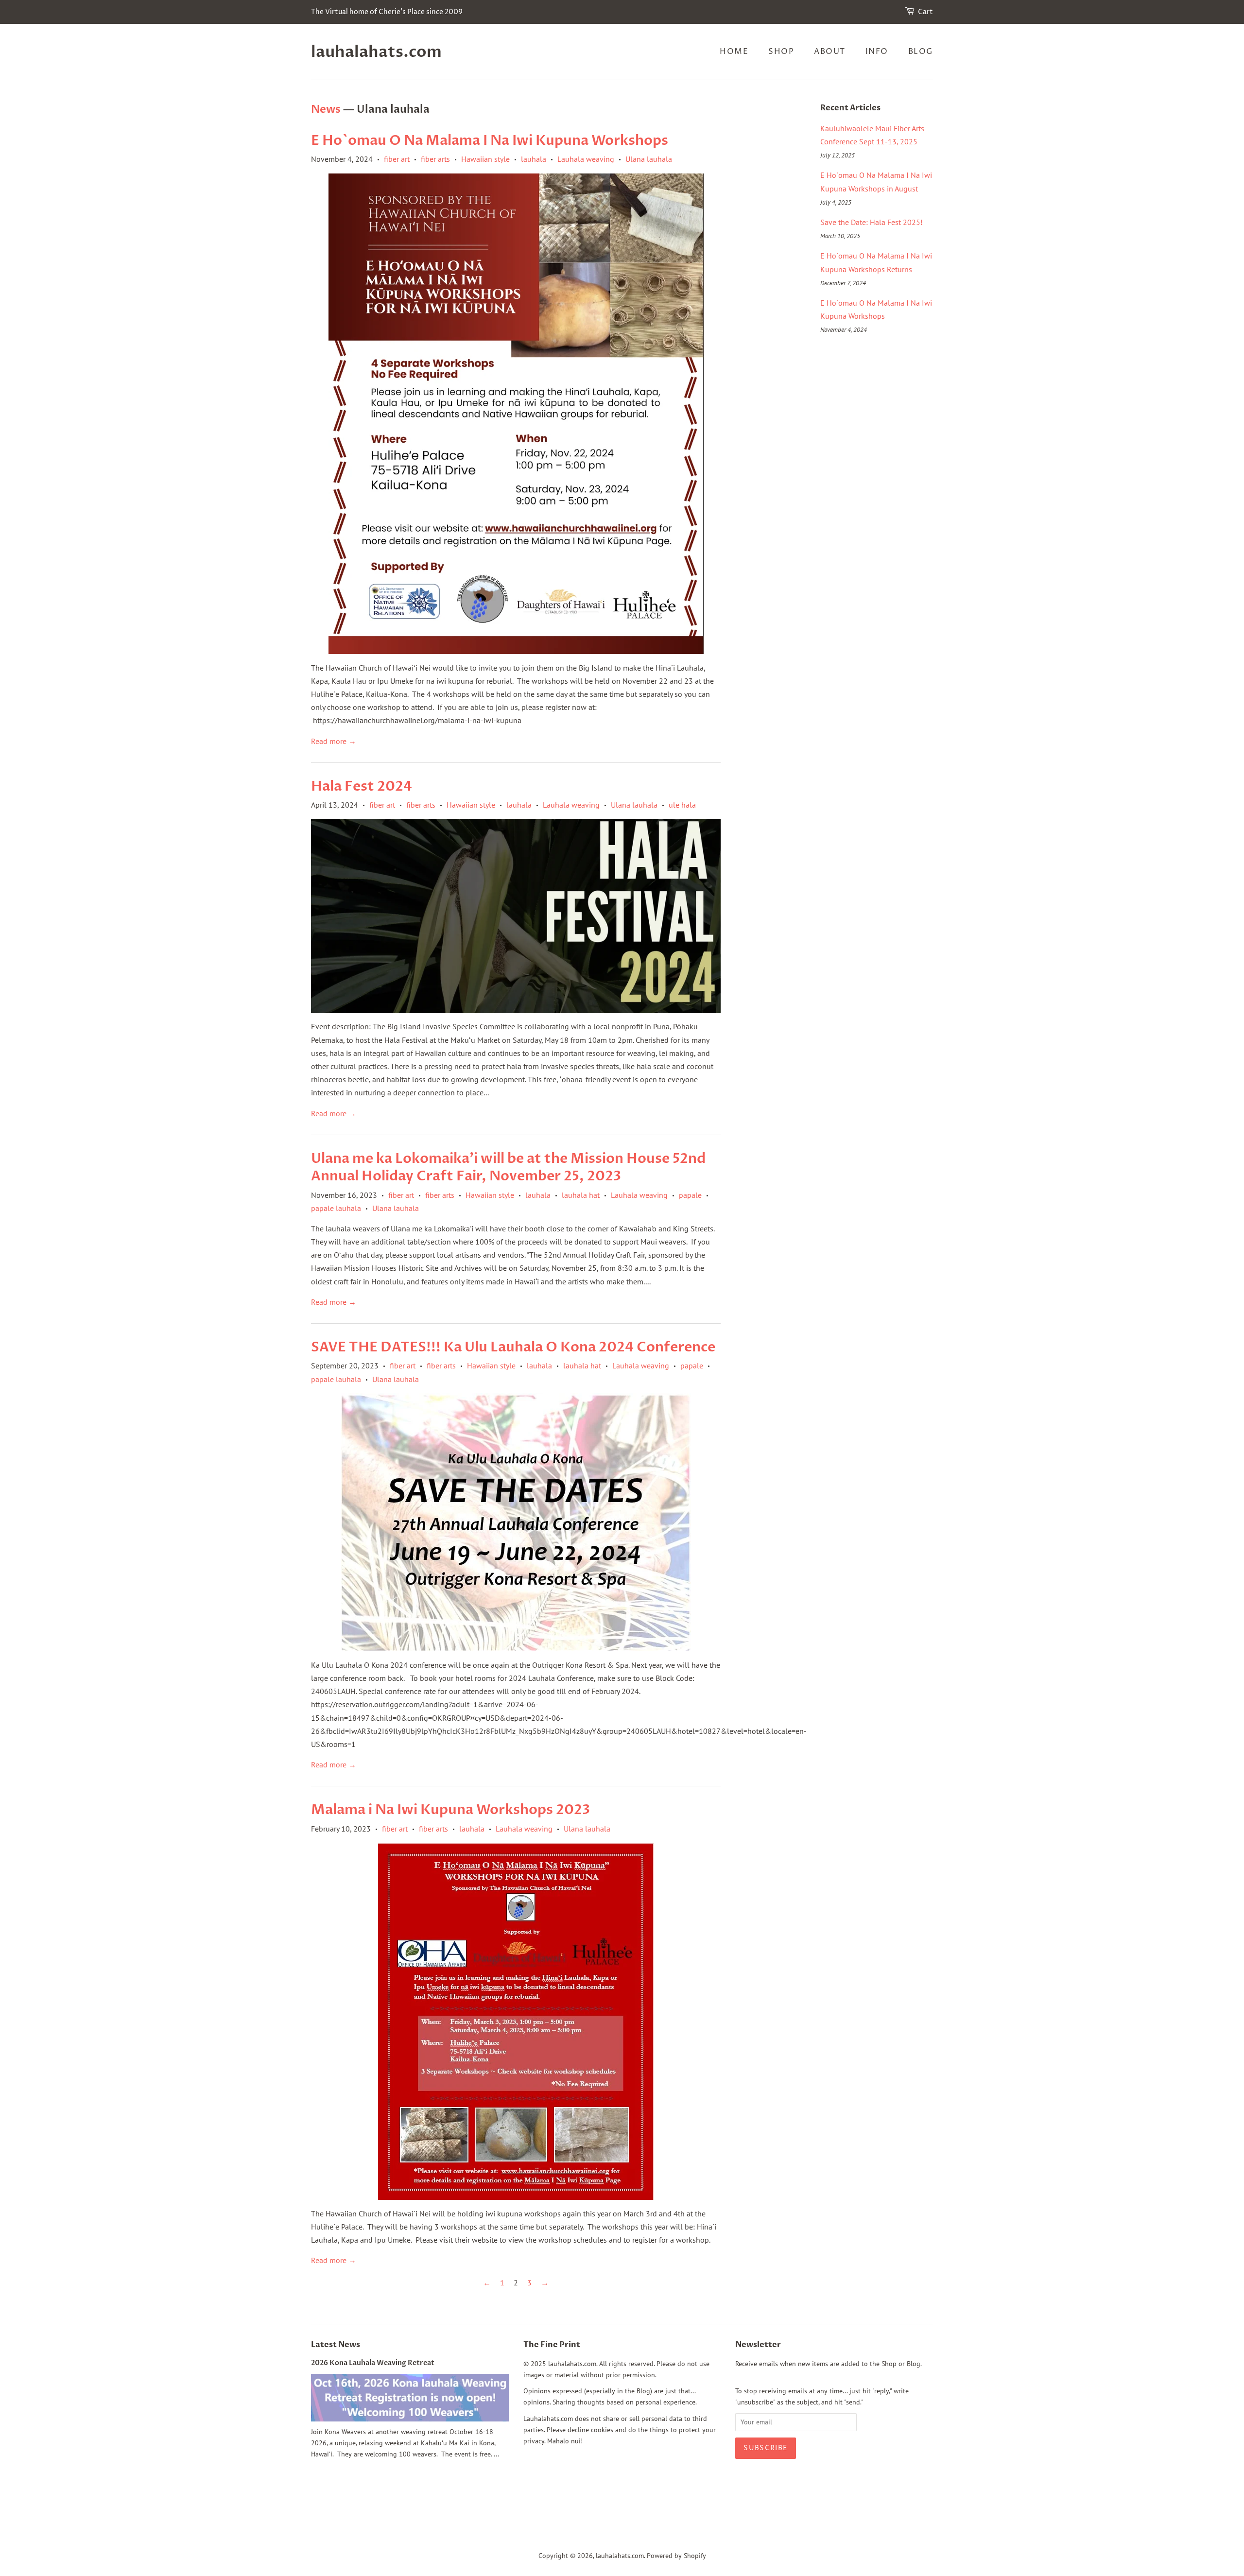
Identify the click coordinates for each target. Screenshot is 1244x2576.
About (830, 52)
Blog (921, 52)
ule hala (682, 805)
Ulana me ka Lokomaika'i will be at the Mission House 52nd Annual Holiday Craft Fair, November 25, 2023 (508, 1167)
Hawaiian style (485, 159)
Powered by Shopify (676, 2556)
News (326, 109)
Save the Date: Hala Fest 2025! (872, 222)
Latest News (336, 2345)
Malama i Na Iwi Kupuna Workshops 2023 (450, 1810)
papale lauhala (336, 1208)
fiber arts (435, 159)
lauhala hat (581, 1195)
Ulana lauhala (649, 159)
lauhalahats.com (376, 52)
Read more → (334, 741)
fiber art (397, 159)
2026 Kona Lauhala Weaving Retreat (373, 2363)
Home (734, 52)
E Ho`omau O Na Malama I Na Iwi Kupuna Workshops (490, 140)
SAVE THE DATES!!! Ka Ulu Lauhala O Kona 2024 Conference (513, 1347)
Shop (781, 52)
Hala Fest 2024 (362, 786)
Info (877, 52)
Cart (925, 12)
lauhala (534, 159)
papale (690, 1195)
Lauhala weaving (586, 159)
